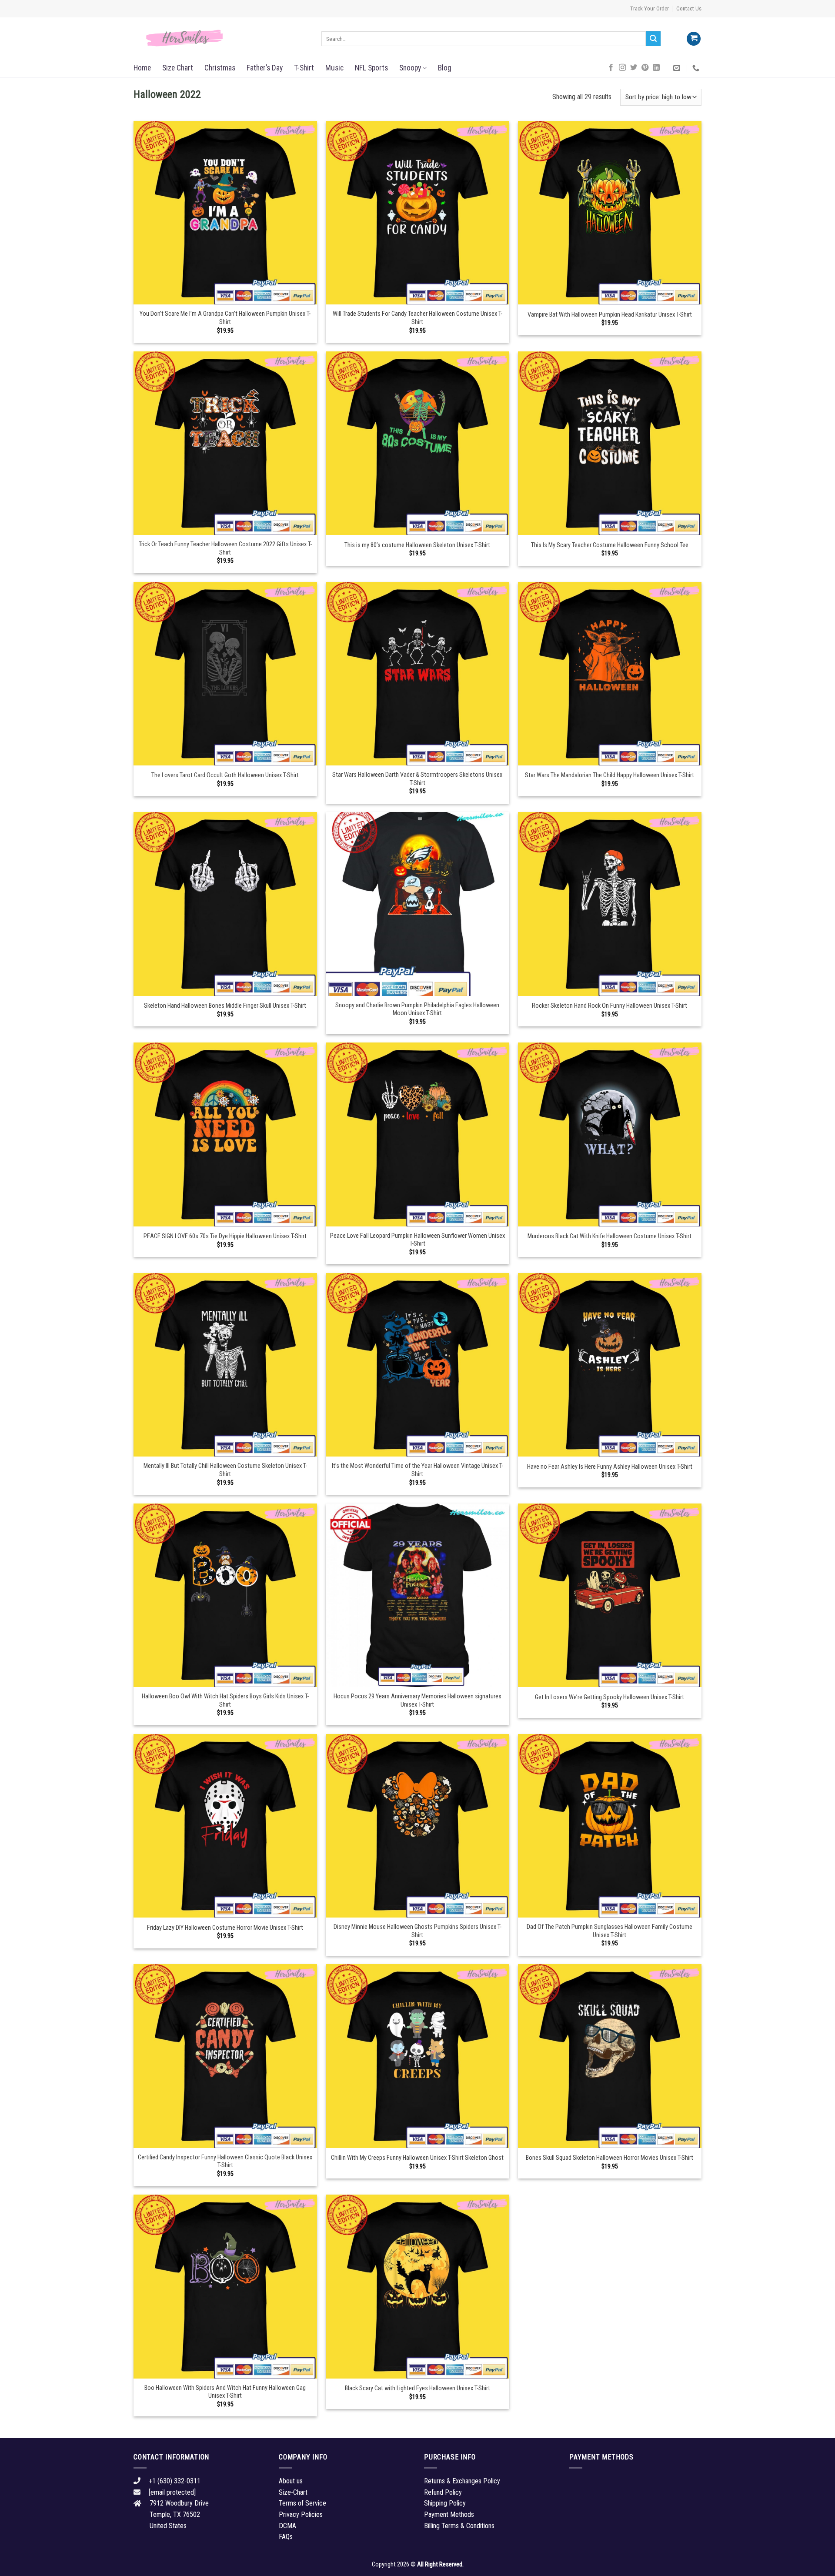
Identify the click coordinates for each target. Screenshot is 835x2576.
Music (334, 68)
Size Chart (178, 68)
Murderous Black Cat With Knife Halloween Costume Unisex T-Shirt (610, 1236)
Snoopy (410, 68)
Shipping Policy (445, 2503)
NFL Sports (371, 68)
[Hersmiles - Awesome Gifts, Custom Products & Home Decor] (221, 38)
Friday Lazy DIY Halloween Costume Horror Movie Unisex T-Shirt (225, 1928)
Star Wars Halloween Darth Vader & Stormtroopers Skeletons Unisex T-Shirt (417, 779)
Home (142, 68)
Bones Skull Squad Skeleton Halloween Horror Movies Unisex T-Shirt (610, 2158)
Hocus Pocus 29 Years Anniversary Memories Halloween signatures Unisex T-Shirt (417, 1701)
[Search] (653, 39)
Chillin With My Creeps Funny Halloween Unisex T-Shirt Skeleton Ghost (417, 2158)
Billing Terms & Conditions (459, 2526)
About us (291, 2481)
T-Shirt (304, 68)
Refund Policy (443, 2492)
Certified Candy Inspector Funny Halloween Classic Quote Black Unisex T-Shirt (225, 2162)
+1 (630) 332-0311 (175, 2481)
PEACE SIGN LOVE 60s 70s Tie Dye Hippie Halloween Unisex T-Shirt (225, 1236)
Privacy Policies (301, 2514)
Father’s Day (265, 68)
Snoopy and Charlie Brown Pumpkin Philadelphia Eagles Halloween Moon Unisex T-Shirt (417, 1009)
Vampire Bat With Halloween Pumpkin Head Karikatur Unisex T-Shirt (610, 315)
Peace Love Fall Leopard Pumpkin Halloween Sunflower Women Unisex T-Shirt (417, 1240)
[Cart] (694, 39)
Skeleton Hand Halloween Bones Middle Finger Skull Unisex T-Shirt (225, 1006)
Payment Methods (449, 2514)
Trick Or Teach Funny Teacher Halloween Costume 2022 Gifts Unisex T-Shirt (225, 548)
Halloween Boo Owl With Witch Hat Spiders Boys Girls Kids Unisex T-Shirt (225, 1701)
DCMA (287, 2526)
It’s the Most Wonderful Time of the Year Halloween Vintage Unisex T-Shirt (417, 1470)
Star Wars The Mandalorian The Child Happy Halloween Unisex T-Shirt (610, 775)
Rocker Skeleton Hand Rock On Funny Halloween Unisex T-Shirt (610, 1006)
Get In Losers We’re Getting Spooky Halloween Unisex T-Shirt (610, 1697)
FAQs (286, 2537)
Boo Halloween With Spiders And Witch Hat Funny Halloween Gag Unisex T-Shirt (225, 2392)
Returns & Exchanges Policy (462, 2481)
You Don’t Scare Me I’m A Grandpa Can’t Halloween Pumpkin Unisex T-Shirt (225, 318)
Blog (445, 68)
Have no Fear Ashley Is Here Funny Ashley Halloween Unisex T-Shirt (610, 1467)
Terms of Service (302, 2503)
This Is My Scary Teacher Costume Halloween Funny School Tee (610, 545)
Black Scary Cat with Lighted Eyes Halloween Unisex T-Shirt (417, 2388)
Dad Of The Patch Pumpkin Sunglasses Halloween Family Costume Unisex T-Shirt (610, 1931)
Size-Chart (293, 2492)
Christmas (220, 68)
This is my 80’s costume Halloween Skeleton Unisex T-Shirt (417, 545)
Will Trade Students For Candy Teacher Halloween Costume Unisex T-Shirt (417, 318)
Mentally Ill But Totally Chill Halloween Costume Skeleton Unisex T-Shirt (225, 1470)
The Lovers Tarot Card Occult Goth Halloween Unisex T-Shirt (225, 775)
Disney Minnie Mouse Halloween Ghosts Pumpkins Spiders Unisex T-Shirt (417, 1931)
